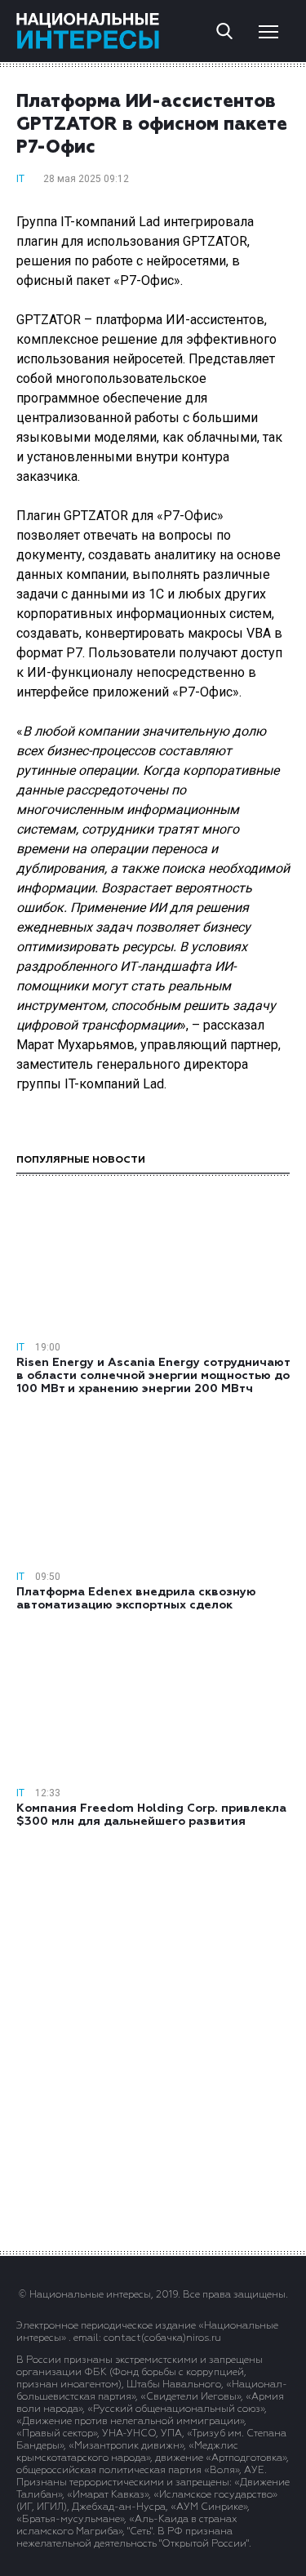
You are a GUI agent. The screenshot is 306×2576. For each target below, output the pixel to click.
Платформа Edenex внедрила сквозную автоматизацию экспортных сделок (136, 1599)
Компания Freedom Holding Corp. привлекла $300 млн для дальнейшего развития (151, 1815)
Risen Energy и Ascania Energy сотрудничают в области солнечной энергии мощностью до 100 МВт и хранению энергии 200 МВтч (153, 1376)
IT (20, 179)
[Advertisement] (153, 2038)
